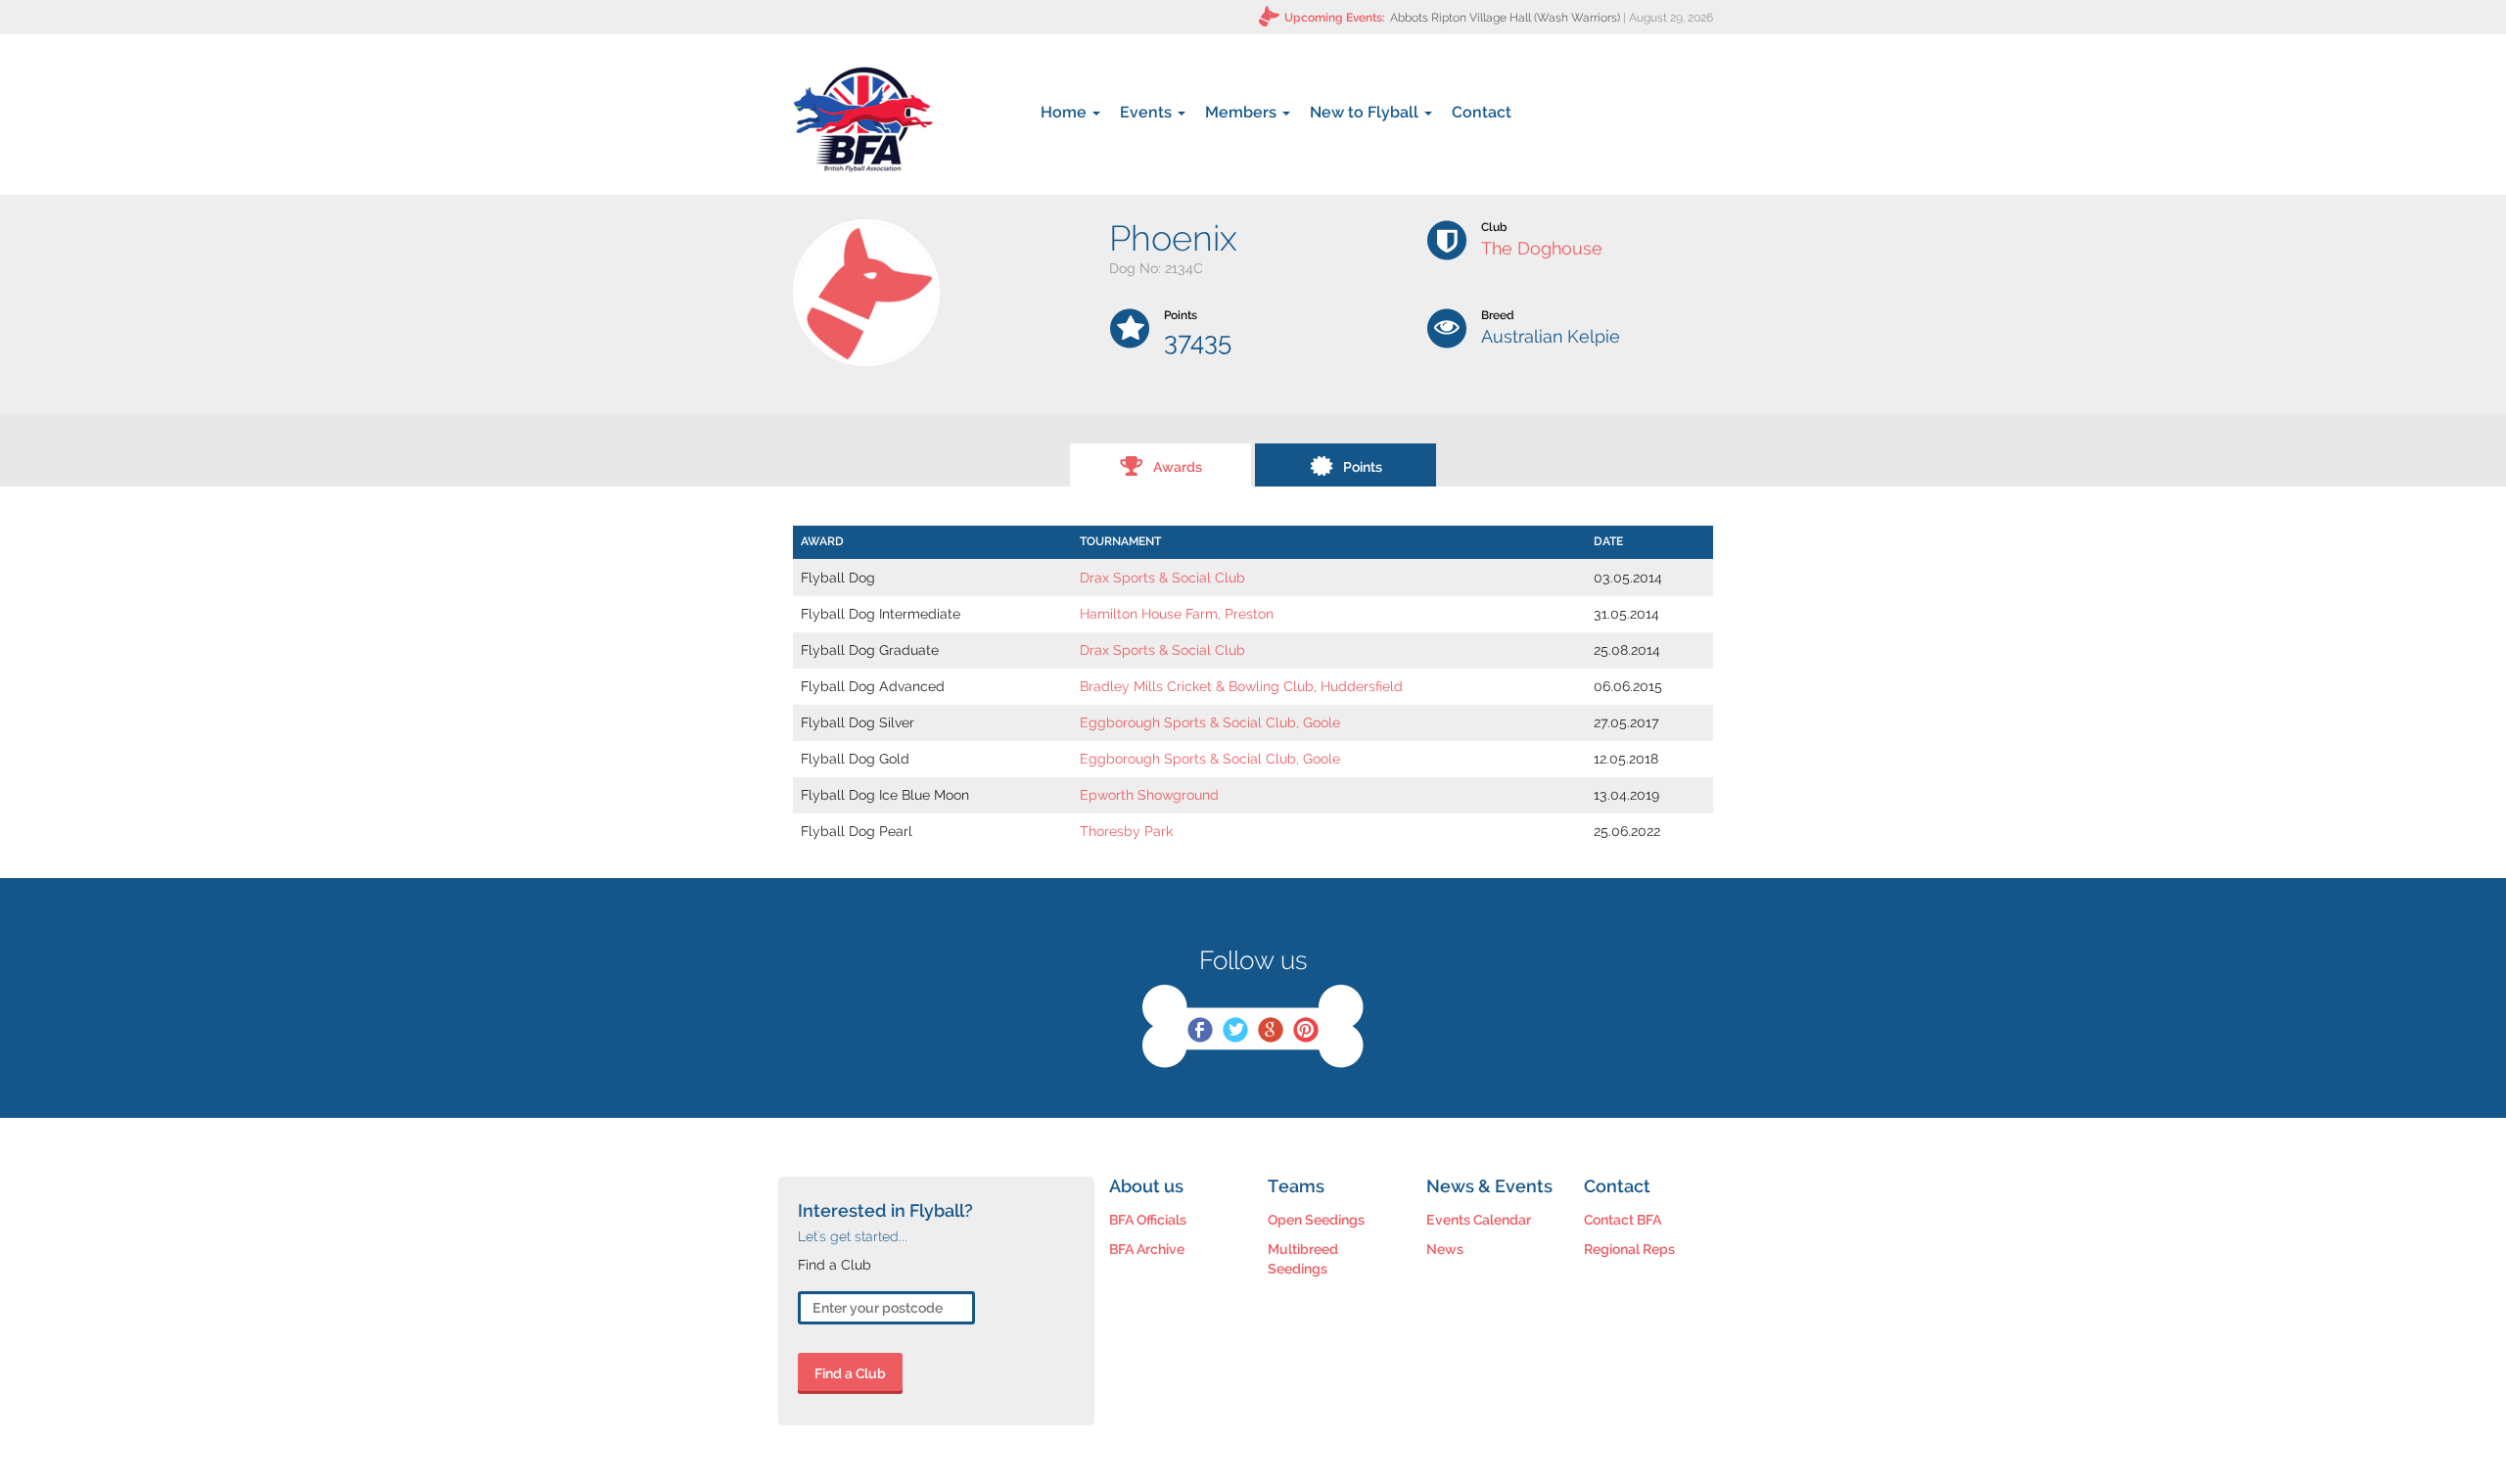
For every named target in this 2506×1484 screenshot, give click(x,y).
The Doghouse (1542, 248)
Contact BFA (1623, 1220)
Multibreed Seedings (1303, 1259)
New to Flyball (1366, 112)
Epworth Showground (1149, 795)
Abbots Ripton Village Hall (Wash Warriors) (1505, 18)
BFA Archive (1147, 1249)
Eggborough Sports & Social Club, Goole (1210, 722)
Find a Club (850, 1373)
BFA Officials (1148, 1220)
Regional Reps (1629, 1249)
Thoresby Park (1126, 831)
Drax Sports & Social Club (1162, 578)
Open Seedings (1316, 1220)
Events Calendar (1479, 1220)
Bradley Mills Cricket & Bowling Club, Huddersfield (1241, 686)
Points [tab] (1363, 467)
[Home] (863, 119)
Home (1066, 112)
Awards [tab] (1178, 467)
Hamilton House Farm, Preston (1177, 614)
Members (1243, 112)
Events (1148, 112)
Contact (1482, 112)
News (1445, 1249)
